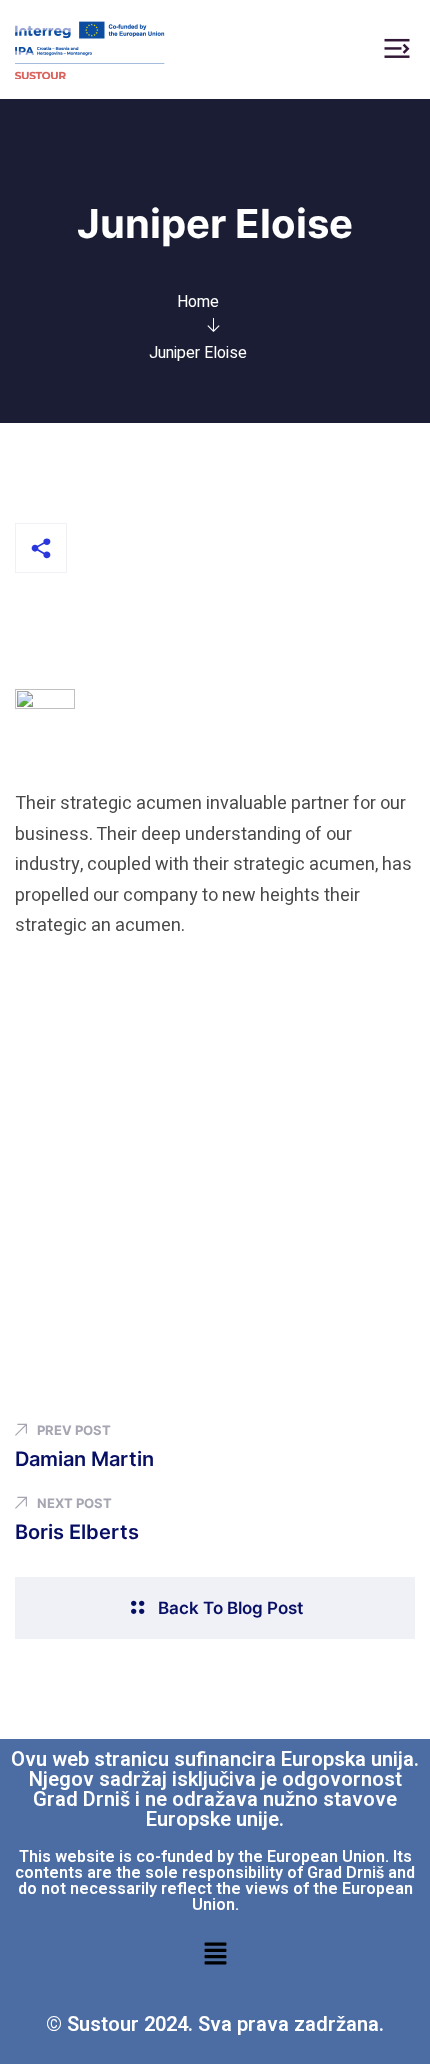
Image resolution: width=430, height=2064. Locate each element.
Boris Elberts (77, 1532)
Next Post (74, 1503)
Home (198, 302)
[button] (215, 1953)
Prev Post (74, 1430)
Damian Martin (84, 1459)
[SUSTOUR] (90, 49)
